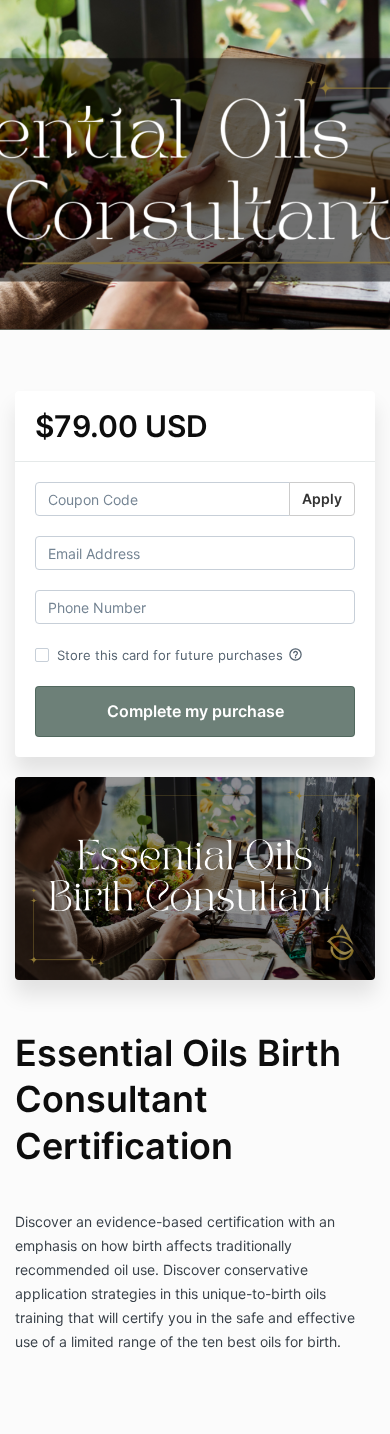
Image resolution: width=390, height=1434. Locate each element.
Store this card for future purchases (180, 655)
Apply (322, 498)
